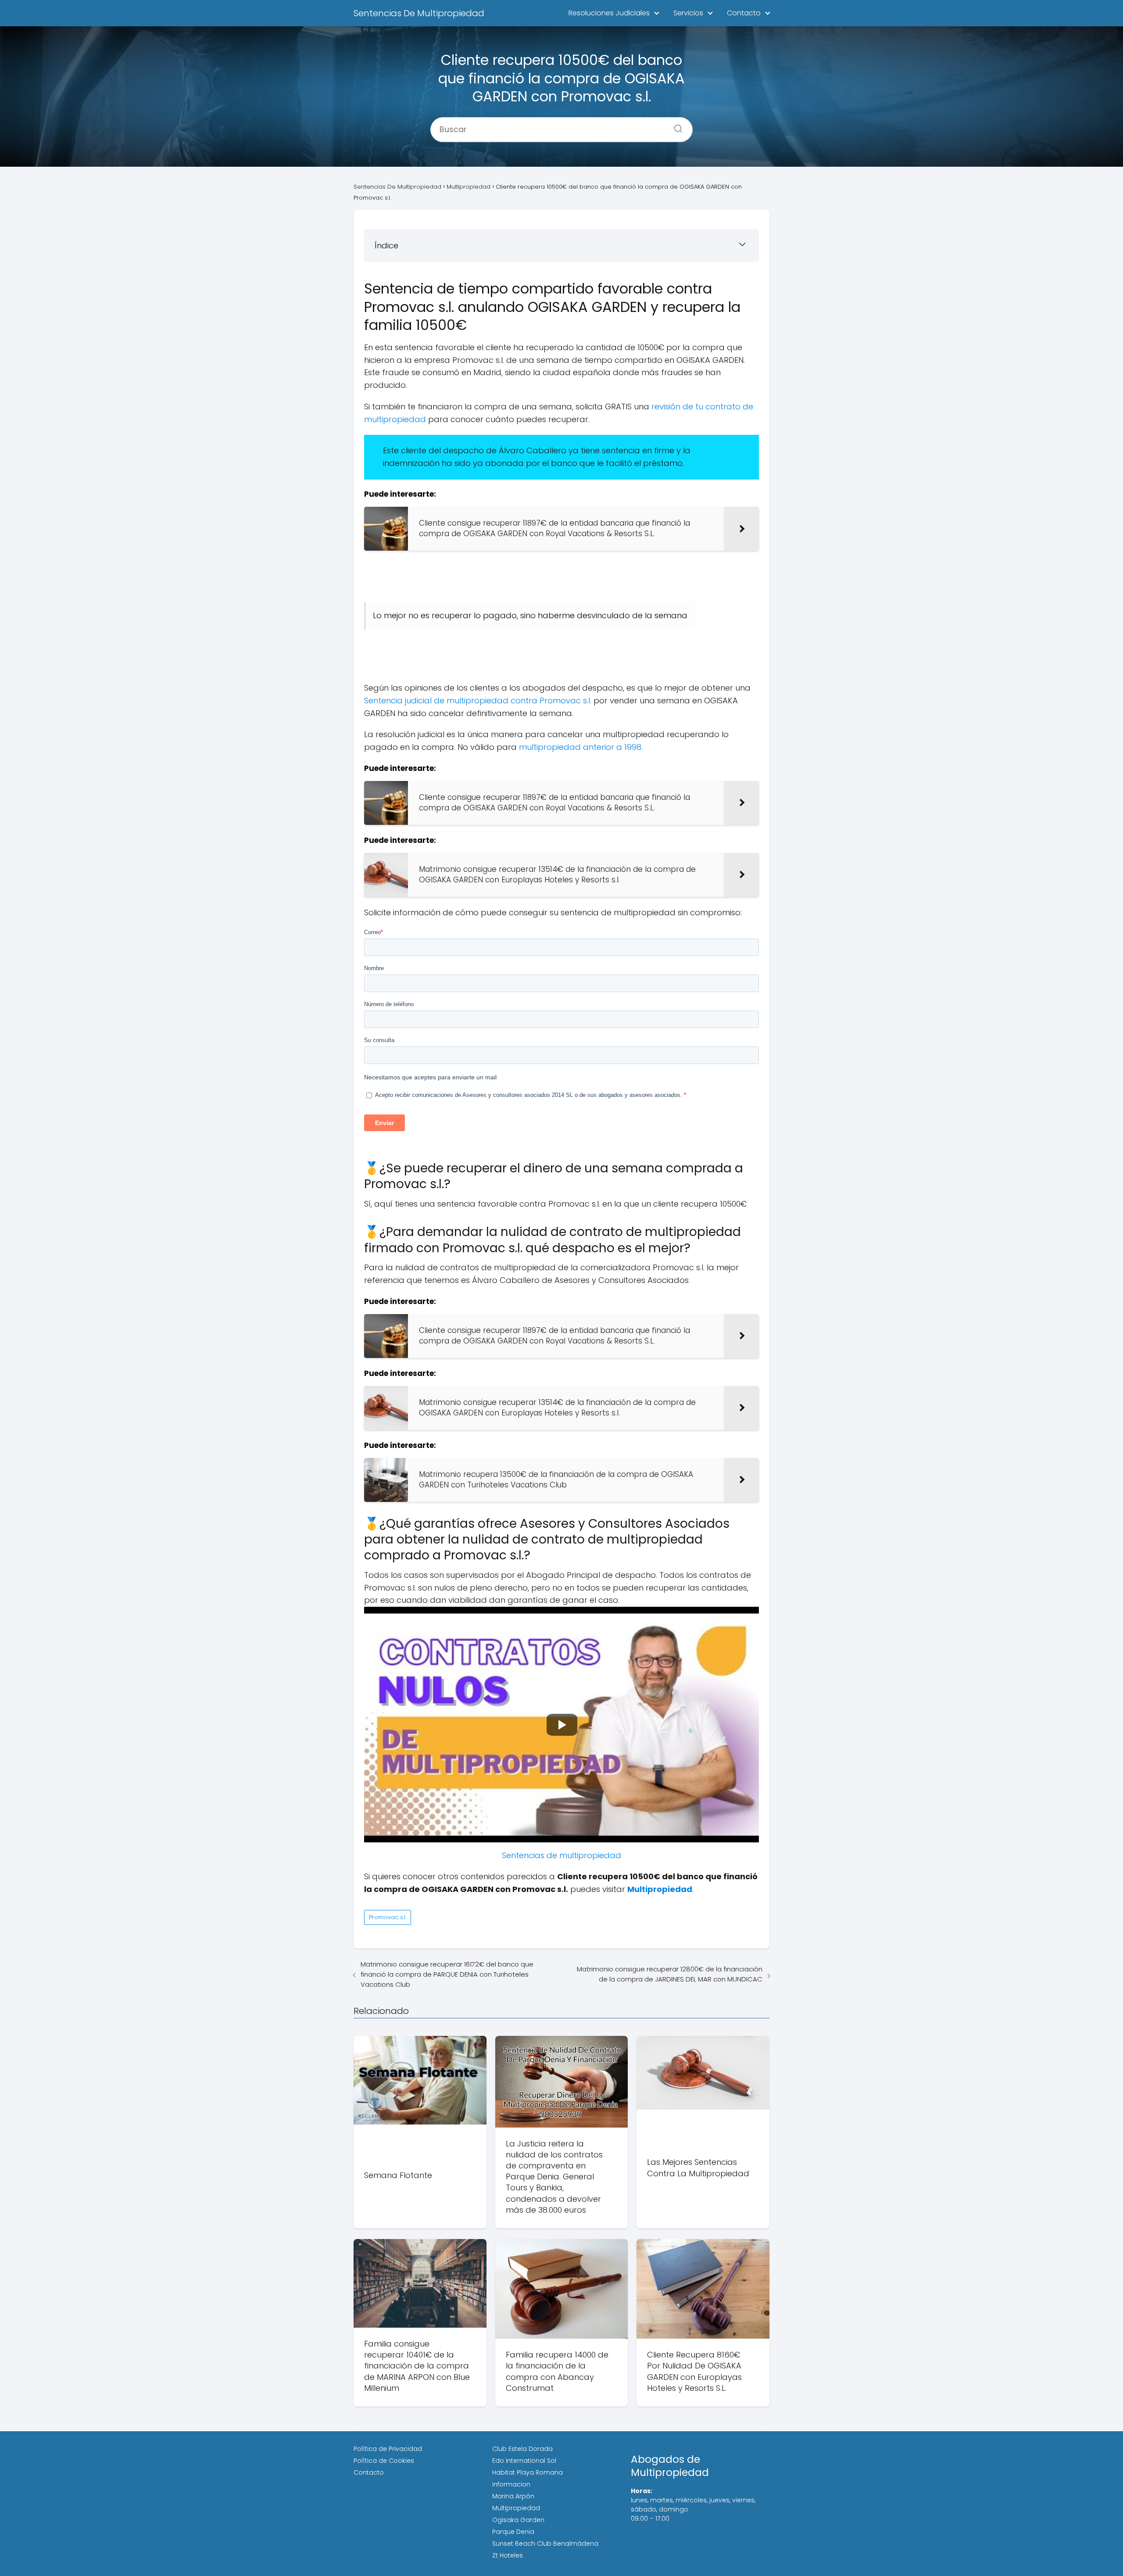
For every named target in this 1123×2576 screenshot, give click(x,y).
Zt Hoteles (508, 2555)
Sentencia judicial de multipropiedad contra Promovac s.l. (478, 700)
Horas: (642, 2491)
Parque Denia (513, 2532)
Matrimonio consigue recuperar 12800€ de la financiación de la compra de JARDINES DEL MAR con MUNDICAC (670, 1974)
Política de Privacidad (388, 2449)
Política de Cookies (384, 2461)
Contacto (744, 13)
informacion (511, 2484)
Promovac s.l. (388, 1917)
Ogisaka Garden (518, 2520)
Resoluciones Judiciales (609, 13)
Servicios (688, 13)
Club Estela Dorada (522, 2449)
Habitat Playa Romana (528, 2472)
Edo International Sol (524, 2461)
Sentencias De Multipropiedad (419, 13)
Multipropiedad (516, 2508)
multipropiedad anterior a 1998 (580, 747)
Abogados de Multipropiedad (670, 2466)
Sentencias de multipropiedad (561, 1855)
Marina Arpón (513, 2496)
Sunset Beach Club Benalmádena (545, 2544)
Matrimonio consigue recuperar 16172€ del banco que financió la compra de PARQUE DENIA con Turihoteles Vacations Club (447, 1974)
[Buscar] (675, 126)
